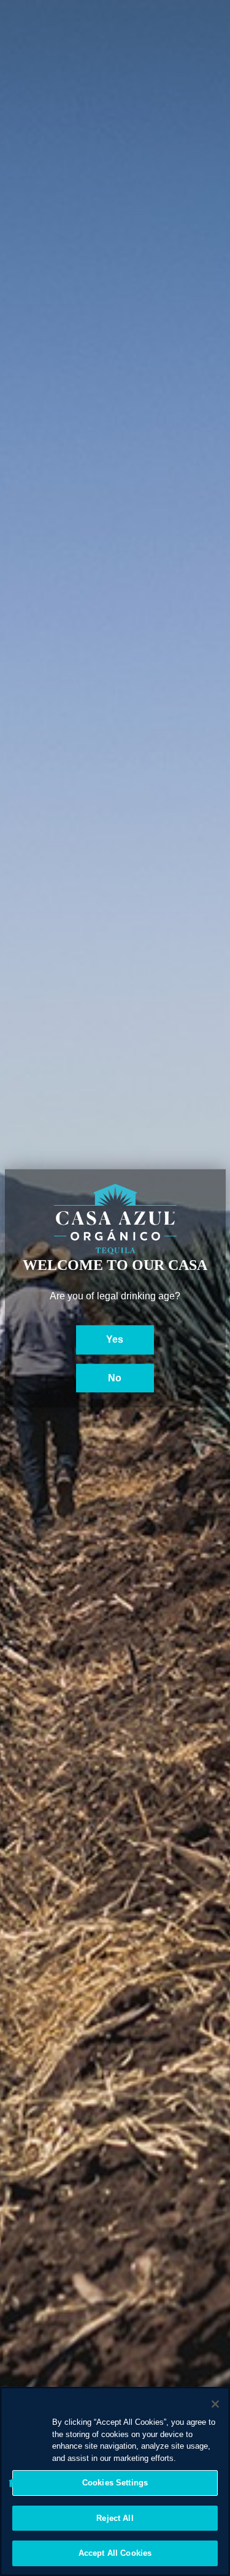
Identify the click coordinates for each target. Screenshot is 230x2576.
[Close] (215, 2404)
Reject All (115, 2518)
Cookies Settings (115, 2483)
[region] (115, 2481)
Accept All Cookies (115, 2553)
